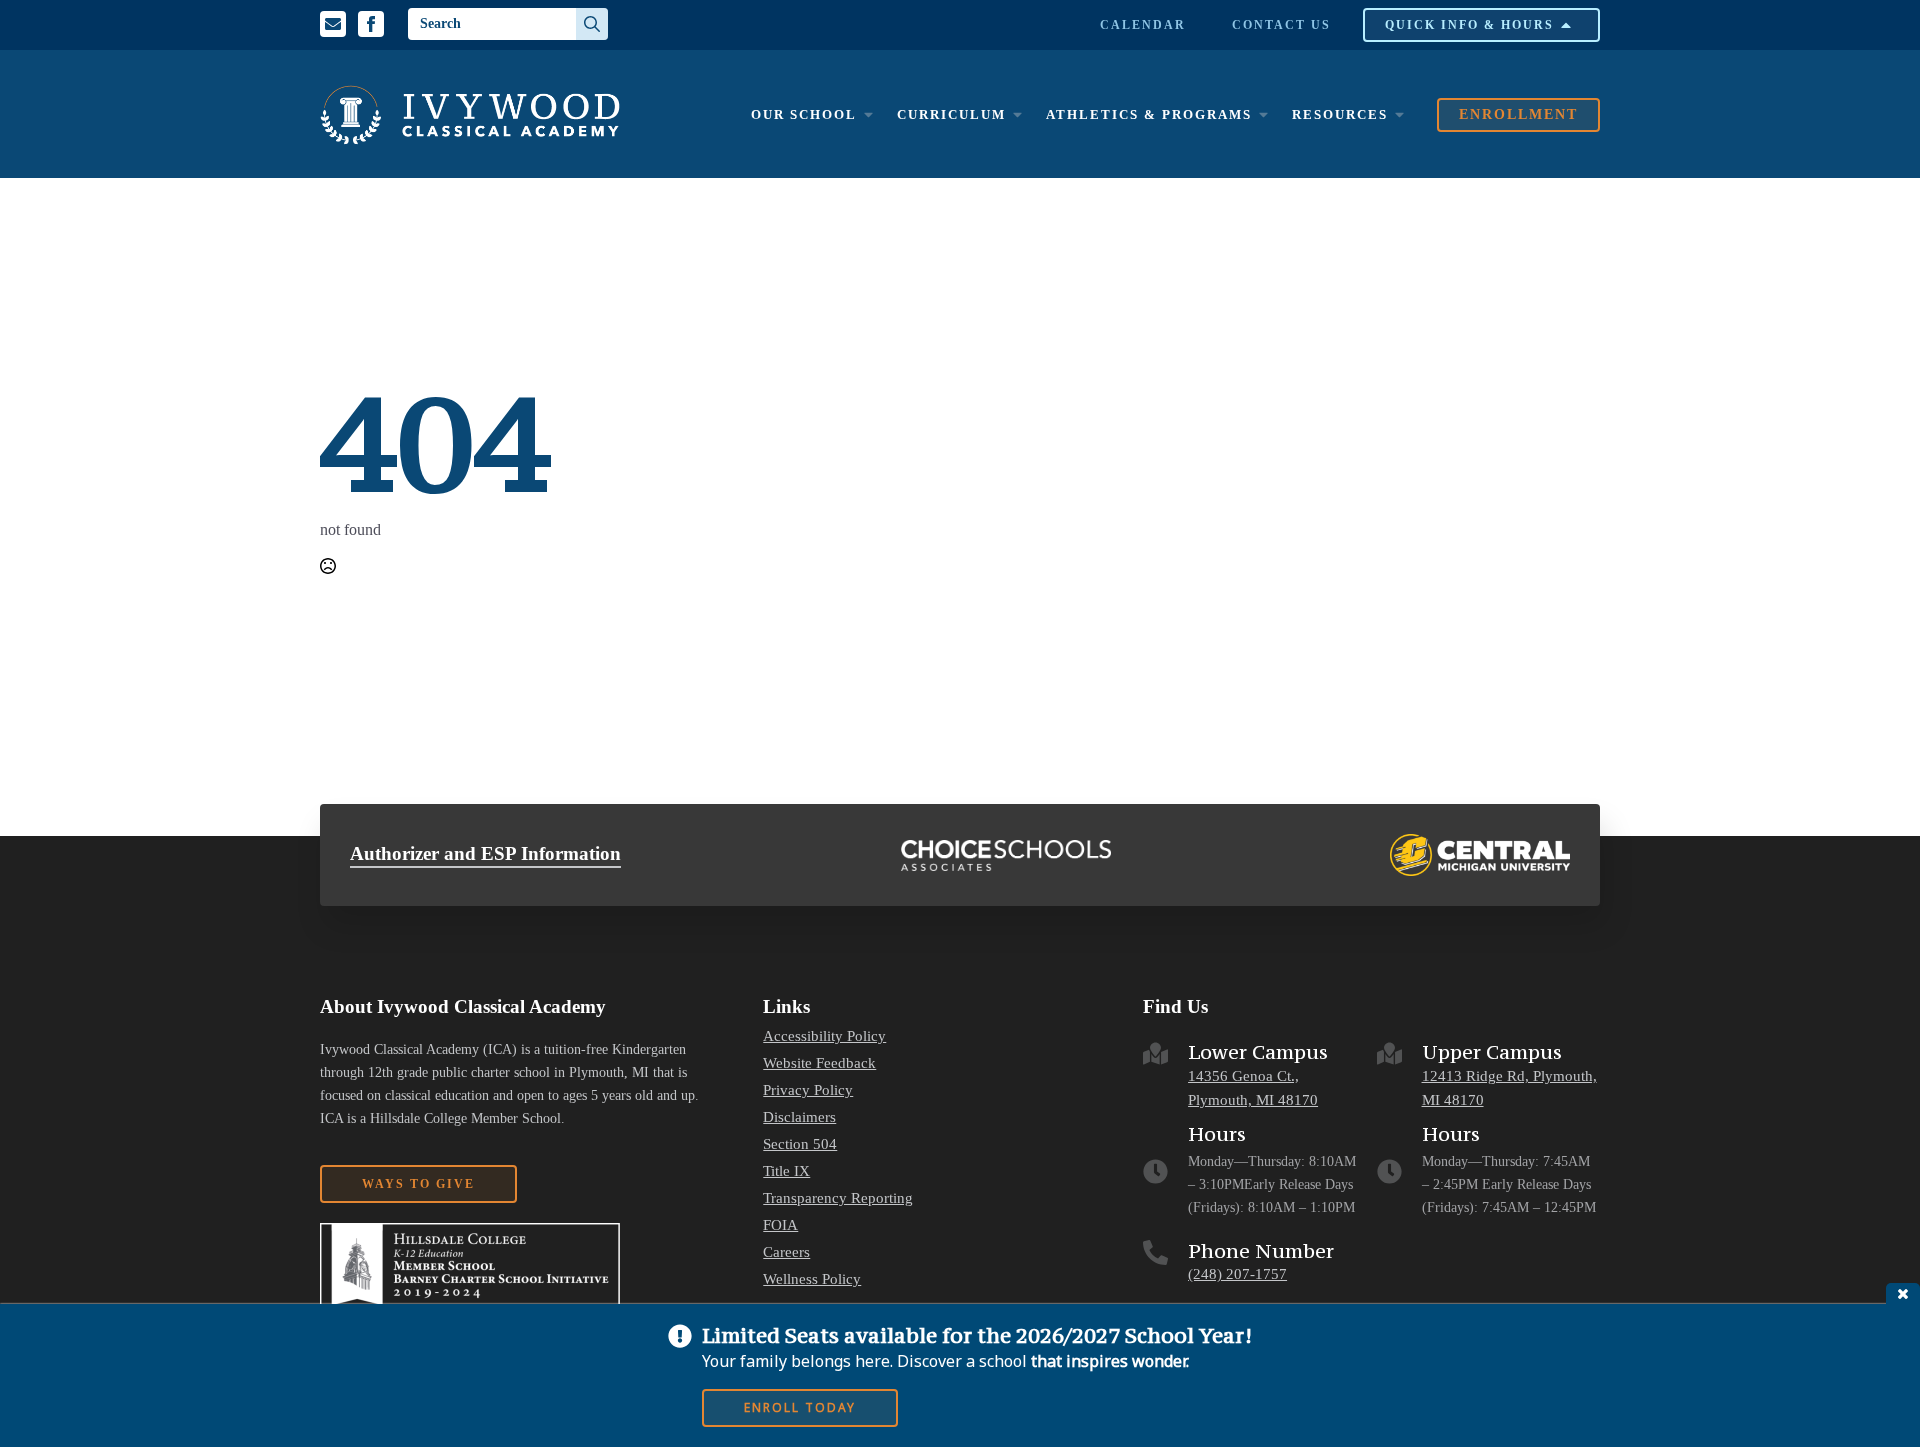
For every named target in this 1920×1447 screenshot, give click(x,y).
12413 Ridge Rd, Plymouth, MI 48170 (1509, 1088)
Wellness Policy (812, 1279)
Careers (786, 1252)
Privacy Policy (808, 1090)
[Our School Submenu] (868, 114)
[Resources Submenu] (1399, 114)
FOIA (780, 1225)
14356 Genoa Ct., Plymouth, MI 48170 (1253, 1088)
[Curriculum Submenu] (1017, 114)
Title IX (786, 1171)
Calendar (1143, 25)
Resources (1340, 114)
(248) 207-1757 (1237, 1274)
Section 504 (800, 1144)
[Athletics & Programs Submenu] (1263, 114)
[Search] (592, 24)
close (1903, 1293)
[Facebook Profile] (371, 24)
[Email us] (333, 24)
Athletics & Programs (1149, 114)
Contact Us (1281, 25)
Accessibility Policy (824, 1036)
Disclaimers (799, 1117)
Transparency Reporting (838, 1198)
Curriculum (951, 114)
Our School (804, 114)
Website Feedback (819, 1063)
